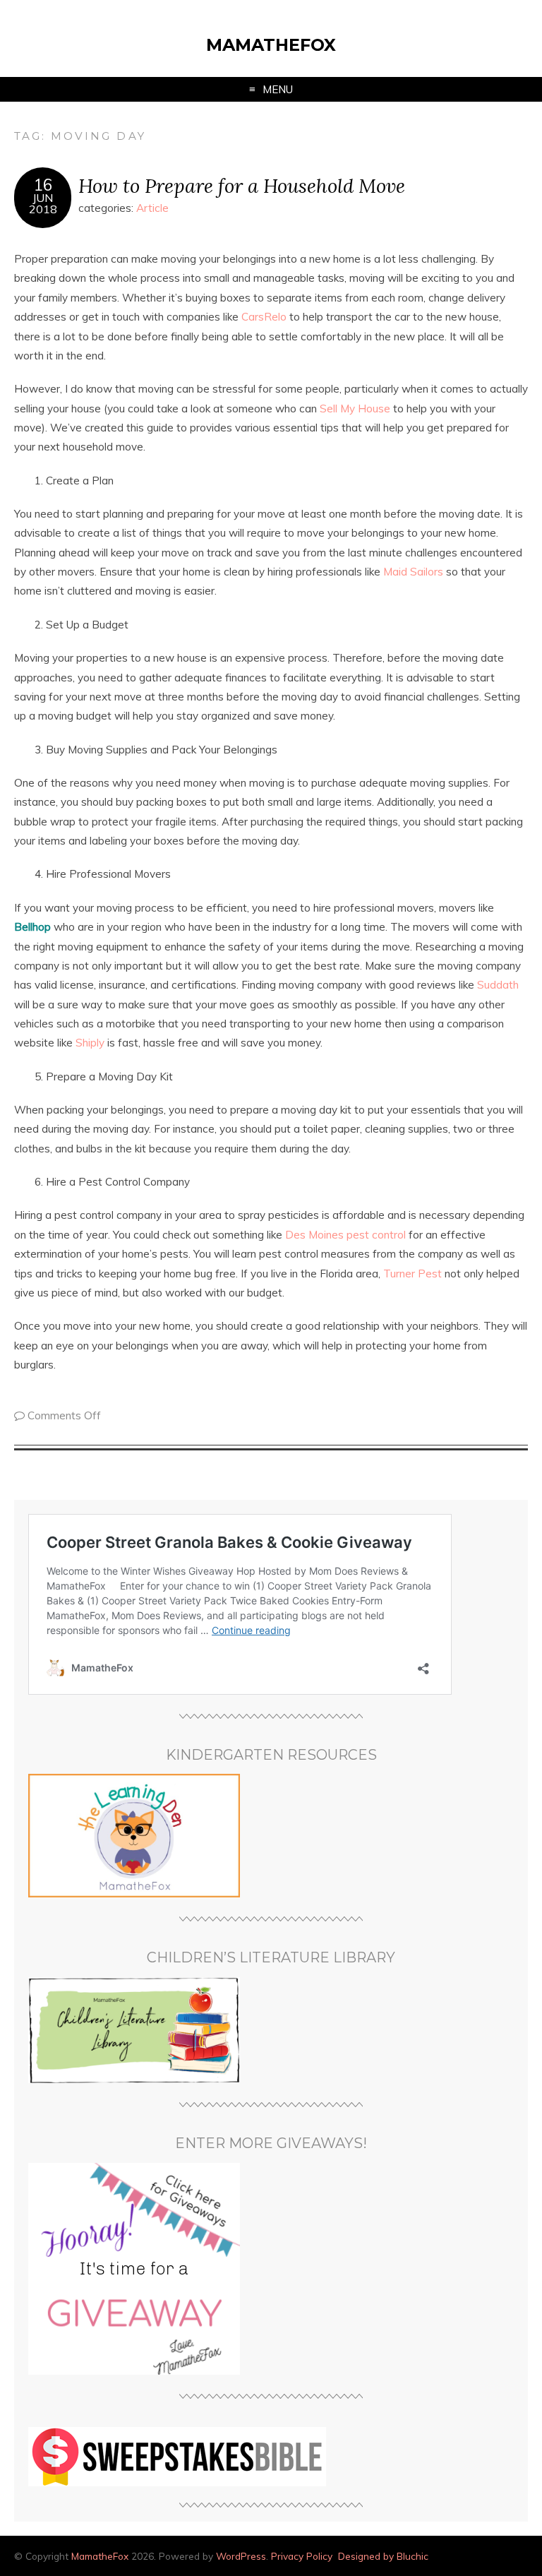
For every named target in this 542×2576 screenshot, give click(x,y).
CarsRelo (264, 317)
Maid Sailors (413, 572)
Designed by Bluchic (383, 2556)
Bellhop (32, 927)
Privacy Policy (302, 2556)
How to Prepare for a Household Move (242, 185)
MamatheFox (271, 45)
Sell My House (355, 409)
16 (43, 185)
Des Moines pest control (345, 1235)
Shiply (90, 1043)
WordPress (241, 2556)
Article (152, 208)
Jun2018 (43, 203)
